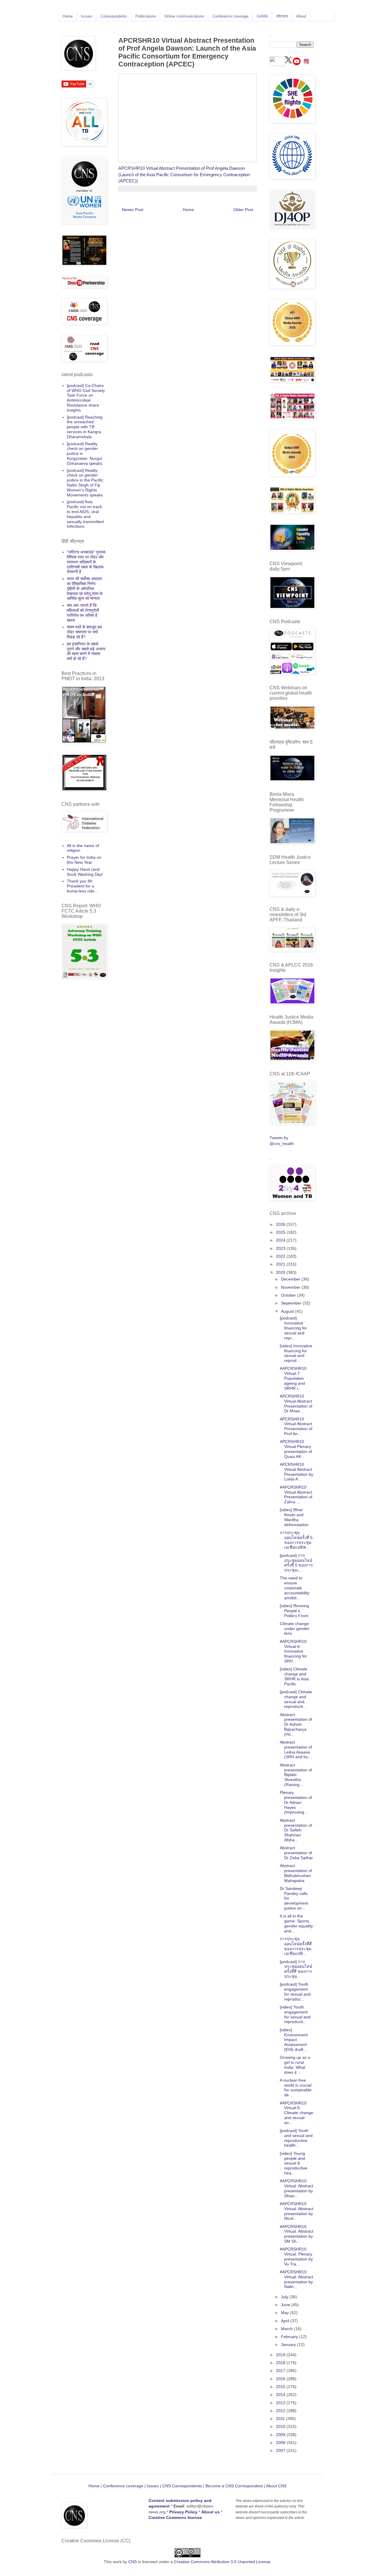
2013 (281, 2403)
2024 (281, 1240)
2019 (281, 2355)
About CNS (276, 2486)
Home (68, 16)
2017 (281, 2371)
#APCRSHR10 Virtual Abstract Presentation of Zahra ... (296, 1494)
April (286, 2321)
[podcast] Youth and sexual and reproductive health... (296, 2138)
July (285, 2297)
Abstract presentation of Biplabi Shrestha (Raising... (296, 1775)
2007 (281, 2450)
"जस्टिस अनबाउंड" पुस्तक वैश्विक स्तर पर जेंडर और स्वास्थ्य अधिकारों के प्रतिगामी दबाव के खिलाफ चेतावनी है (86, 562)
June (286, 2305)
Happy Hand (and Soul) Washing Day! (85, 872)
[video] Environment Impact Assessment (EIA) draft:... (294, 2040)
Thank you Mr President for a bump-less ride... (82, 886)
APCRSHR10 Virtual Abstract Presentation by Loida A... (296, 1472)
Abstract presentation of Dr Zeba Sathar (296, 1853)
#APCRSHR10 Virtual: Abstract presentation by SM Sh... (296, 2234)
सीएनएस (282, 16)
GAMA (262, 16)
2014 (281, 2395)
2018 (281, 2363)
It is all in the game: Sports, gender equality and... (296, 1923)
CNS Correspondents (182, 2486)
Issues (87, 16)
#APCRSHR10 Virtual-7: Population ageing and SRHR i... (293, 1378)
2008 (281, 2443)
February (290, 2337)
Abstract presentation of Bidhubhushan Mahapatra (296, 1873)
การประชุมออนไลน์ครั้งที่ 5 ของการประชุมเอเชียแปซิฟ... (296, 1540)
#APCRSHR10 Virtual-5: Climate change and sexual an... (296, 2113)
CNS (133, 2562)
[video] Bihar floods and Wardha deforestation (294, 1517)
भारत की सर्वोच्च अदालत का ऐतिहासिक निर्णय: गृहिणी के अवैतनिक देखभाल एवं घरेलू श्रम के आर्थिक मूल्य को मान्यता (85, 588)
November (291, 1287)
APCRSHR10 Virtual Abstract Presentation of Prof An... (296, 1426)
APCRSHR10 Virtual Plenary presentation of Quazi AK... (296, 1449)
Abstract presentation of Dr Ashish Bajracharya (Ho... (296, 1724)
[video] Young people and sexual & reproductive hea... (294, 2163)
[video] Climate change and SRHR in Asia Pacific (294, 1676)
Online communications (184, 16)
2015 (281, 2387)
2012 (281, 2411)
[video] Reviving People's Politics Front (294, 1611)
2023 (281, 1248)
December (291, 1279)
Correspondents (114, 16)
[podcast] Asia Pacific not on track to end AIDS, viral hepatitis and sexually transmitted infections (85, 514)
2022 (281, 1256)
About (301, 16)
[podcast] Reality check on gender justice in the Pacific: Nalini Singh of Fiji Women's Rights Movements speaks (86, 483)
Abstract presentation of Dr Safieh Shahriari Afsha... (296, 1830)
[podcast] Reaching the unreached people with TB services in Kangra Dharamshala (85, 427)
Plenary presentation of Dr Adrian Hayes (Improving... (296, 1802)
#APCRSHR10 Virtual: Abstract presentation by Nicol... (296, 2211)
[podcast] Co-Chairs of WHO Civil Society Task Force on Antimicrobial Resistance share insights (86, 398)
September (292, 1303)
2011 (281, 2419)
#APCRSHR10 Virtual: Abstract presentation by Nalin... (296, 2279)
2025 (281, 1232)
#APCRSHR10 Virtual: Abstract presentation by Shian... (296, 2188)
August (288, 1311)
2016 (281, 2379)
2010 (281, 2426)
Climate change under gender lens (295, 1629)
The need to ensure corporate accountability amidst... (295, 1588)
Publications (146, 16)
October (289, 1295)
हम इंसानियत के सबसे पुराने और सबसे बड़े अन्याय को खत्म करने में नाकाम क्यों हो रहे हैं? (86, 651)
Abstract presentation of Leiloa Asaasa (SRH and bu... (296, 1749)
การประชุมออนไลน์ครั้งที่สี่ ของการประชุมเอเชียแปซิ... (296, 1946)
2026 (281, 1224)
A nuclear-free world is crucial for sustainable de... (296, 2087)
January (289, 2344)
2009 (281, 2435)
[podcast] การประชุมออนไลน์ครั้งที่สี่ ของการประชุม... (296, 1969)
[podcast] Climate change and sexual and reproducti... (296, 1699)
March (287, 2329)
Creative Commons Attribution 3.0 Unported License (222, 2562)
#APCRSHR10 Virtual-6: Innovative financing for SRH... (293, 1651)
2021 (281, 1264)
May (285, 2313)
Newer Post (133, 210)
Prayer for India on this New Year (84, 860)
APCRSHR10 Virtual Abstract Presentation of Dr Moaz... (296, 1403)
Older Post (243, 210)
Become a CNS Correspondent (233, 2486)
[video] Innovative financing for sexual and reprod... (296, 1353)
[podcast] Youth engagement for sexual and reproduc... (295, 1991)
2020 (281, 1272)
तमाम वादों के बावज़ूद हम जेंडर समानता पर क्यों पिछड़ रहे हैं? (84, 632)
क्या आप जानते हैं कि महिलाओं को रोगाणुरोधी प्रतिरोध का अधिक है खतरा (83, 613)
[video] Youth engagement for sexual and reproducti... (295, 2014)
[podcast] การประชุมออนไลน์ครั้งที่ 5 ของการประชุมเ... (296, 1563)
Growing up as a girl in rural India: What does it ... (295, 2065)
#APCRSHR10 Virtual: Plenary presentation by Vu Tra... (296, 2256)
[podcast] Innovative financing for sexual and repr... (293, 1328)
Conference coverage (230, 16)
